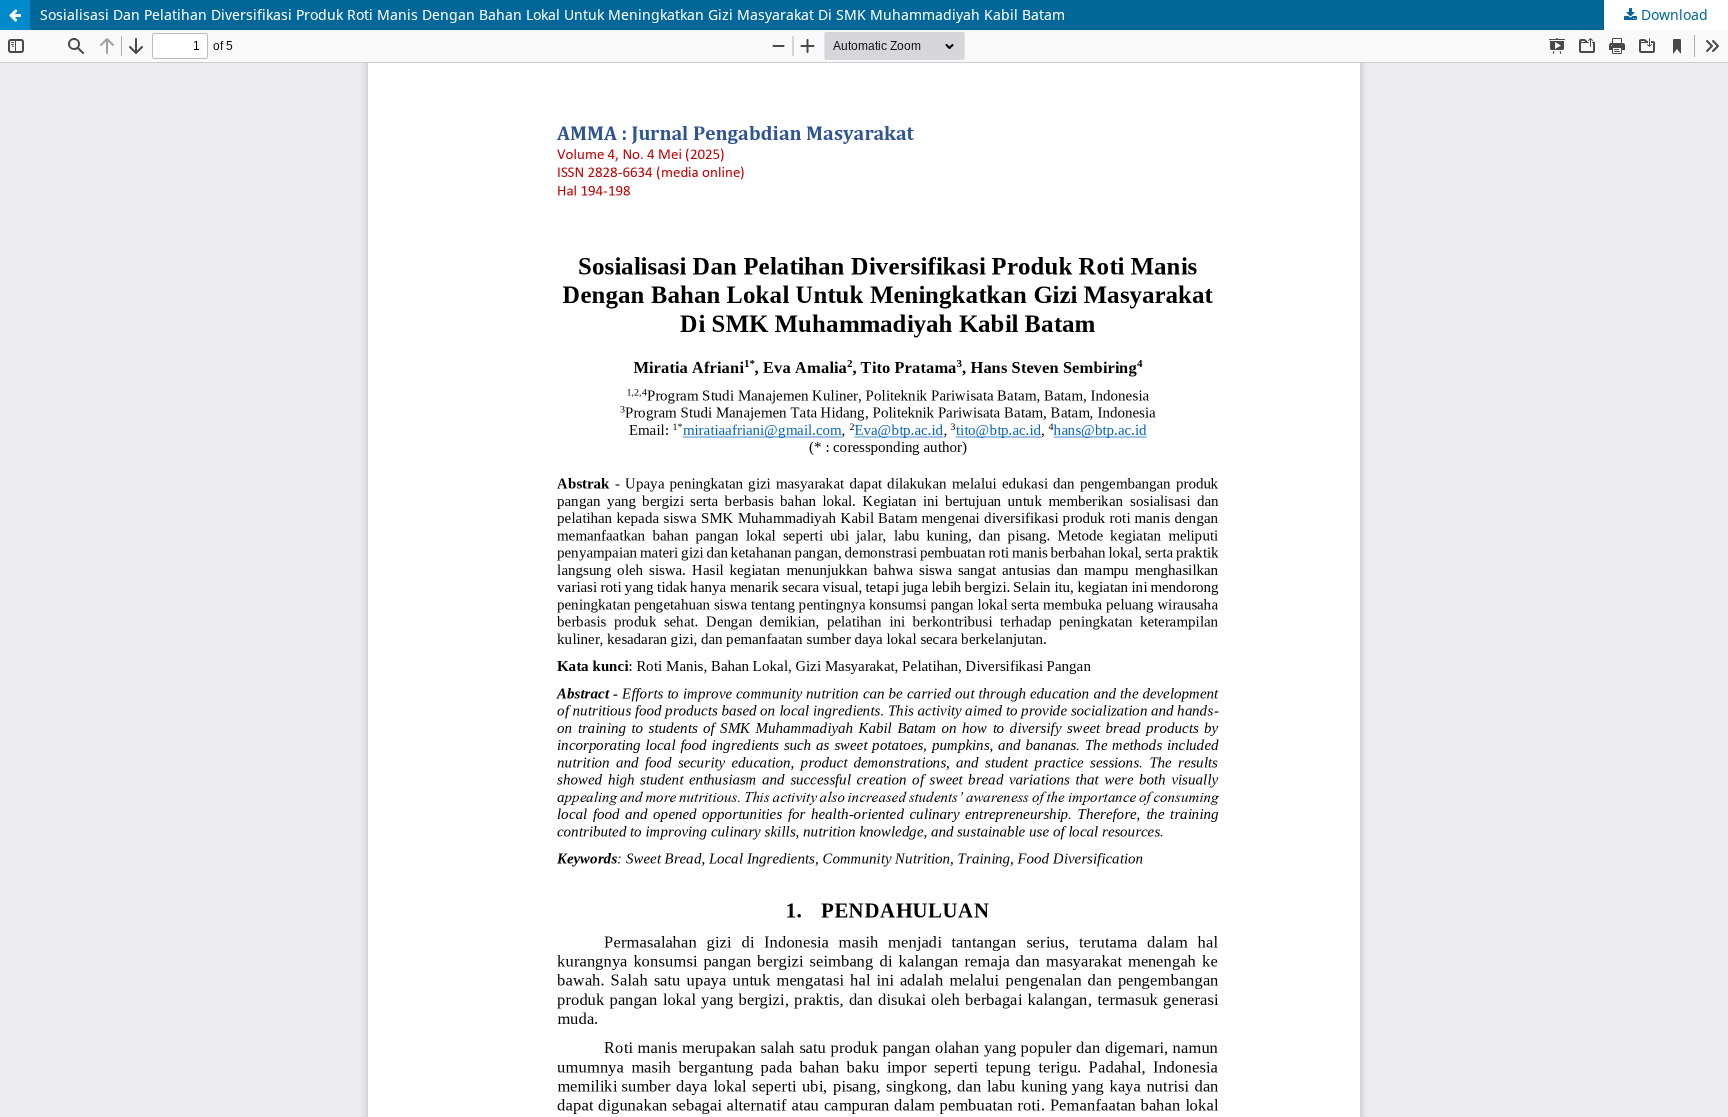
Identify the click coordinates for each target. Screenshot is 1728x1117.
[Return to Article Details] (15, 15)
